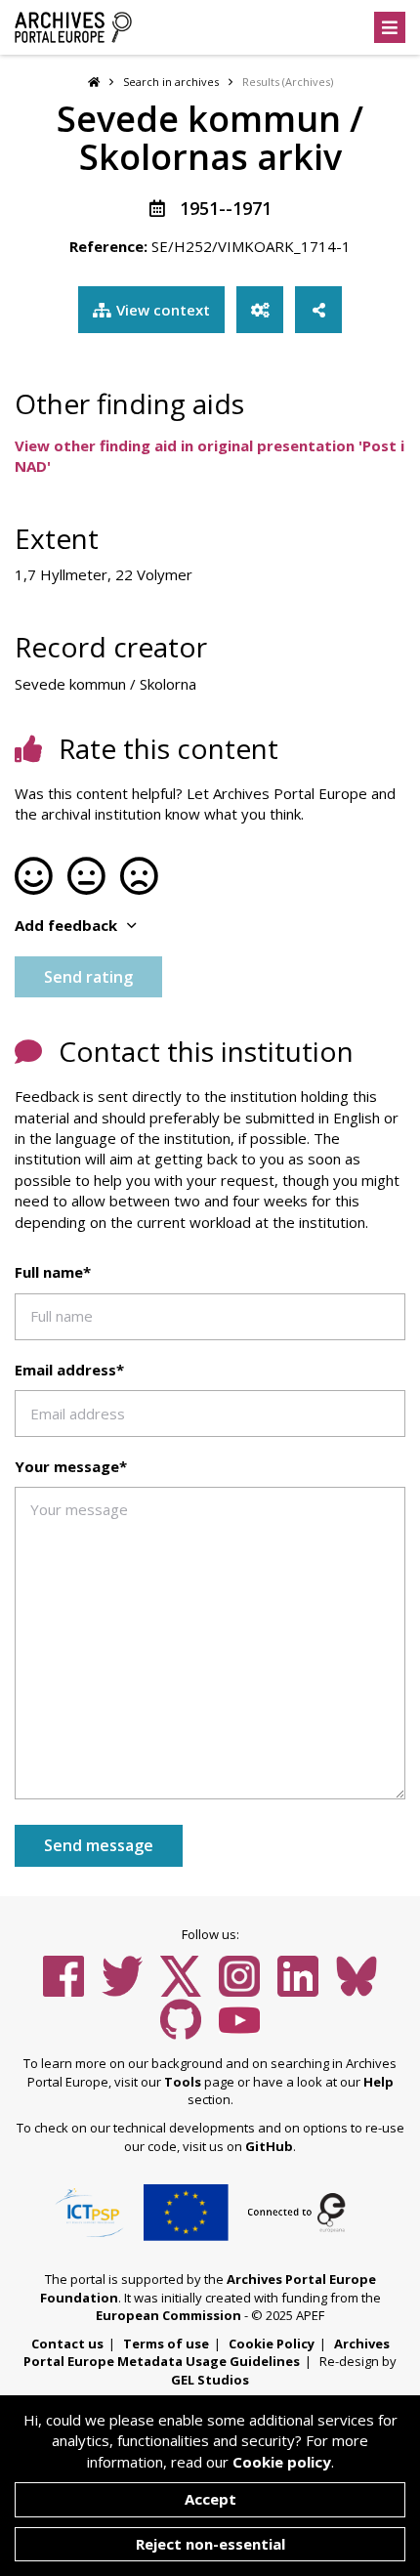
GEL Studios (210, 2380)
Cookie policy (282, 2462)
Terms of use (166, 2344)
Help (378, 2082)
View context (163, 310)
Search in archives (171, 82)
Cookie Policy (272, 2344)
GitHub (269, 2146)
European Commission (168, 2315)
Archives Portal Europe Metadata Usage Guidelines (207, 2353)
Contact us (67, 2344)
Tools (183, 2082)
